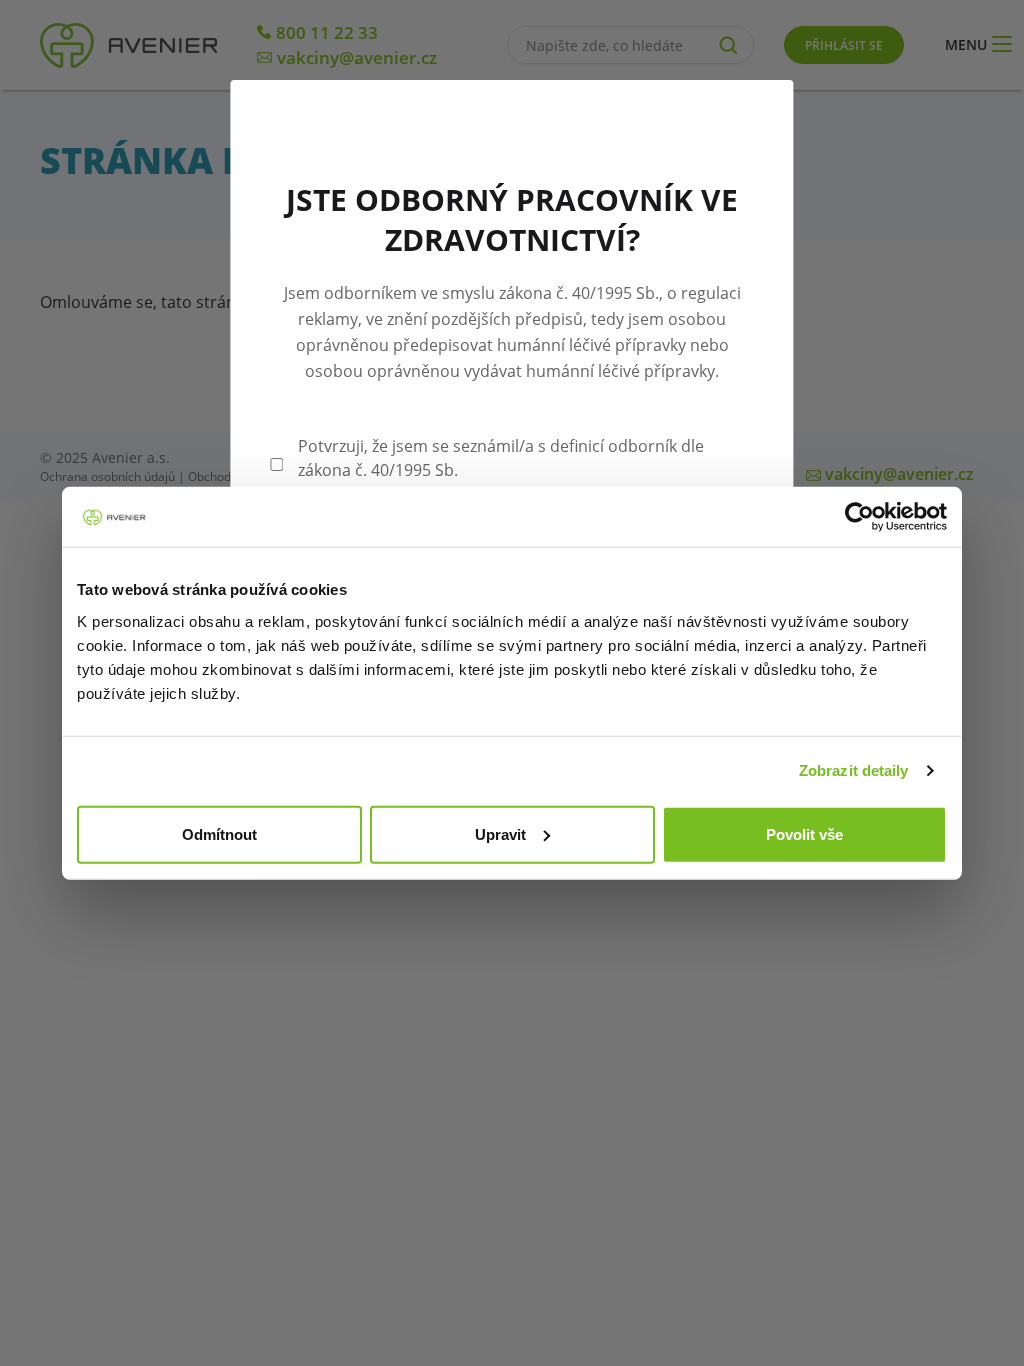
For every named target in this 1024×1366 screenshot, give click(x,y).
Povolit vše (804, 833)
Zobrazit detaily (854, 770)
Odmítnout (219, 833)
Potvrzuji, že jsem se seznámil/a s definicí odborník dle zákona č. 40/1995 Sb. (501, 458)
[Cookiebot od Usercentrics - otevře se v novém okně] (859, 517)
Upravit (500, 833)
